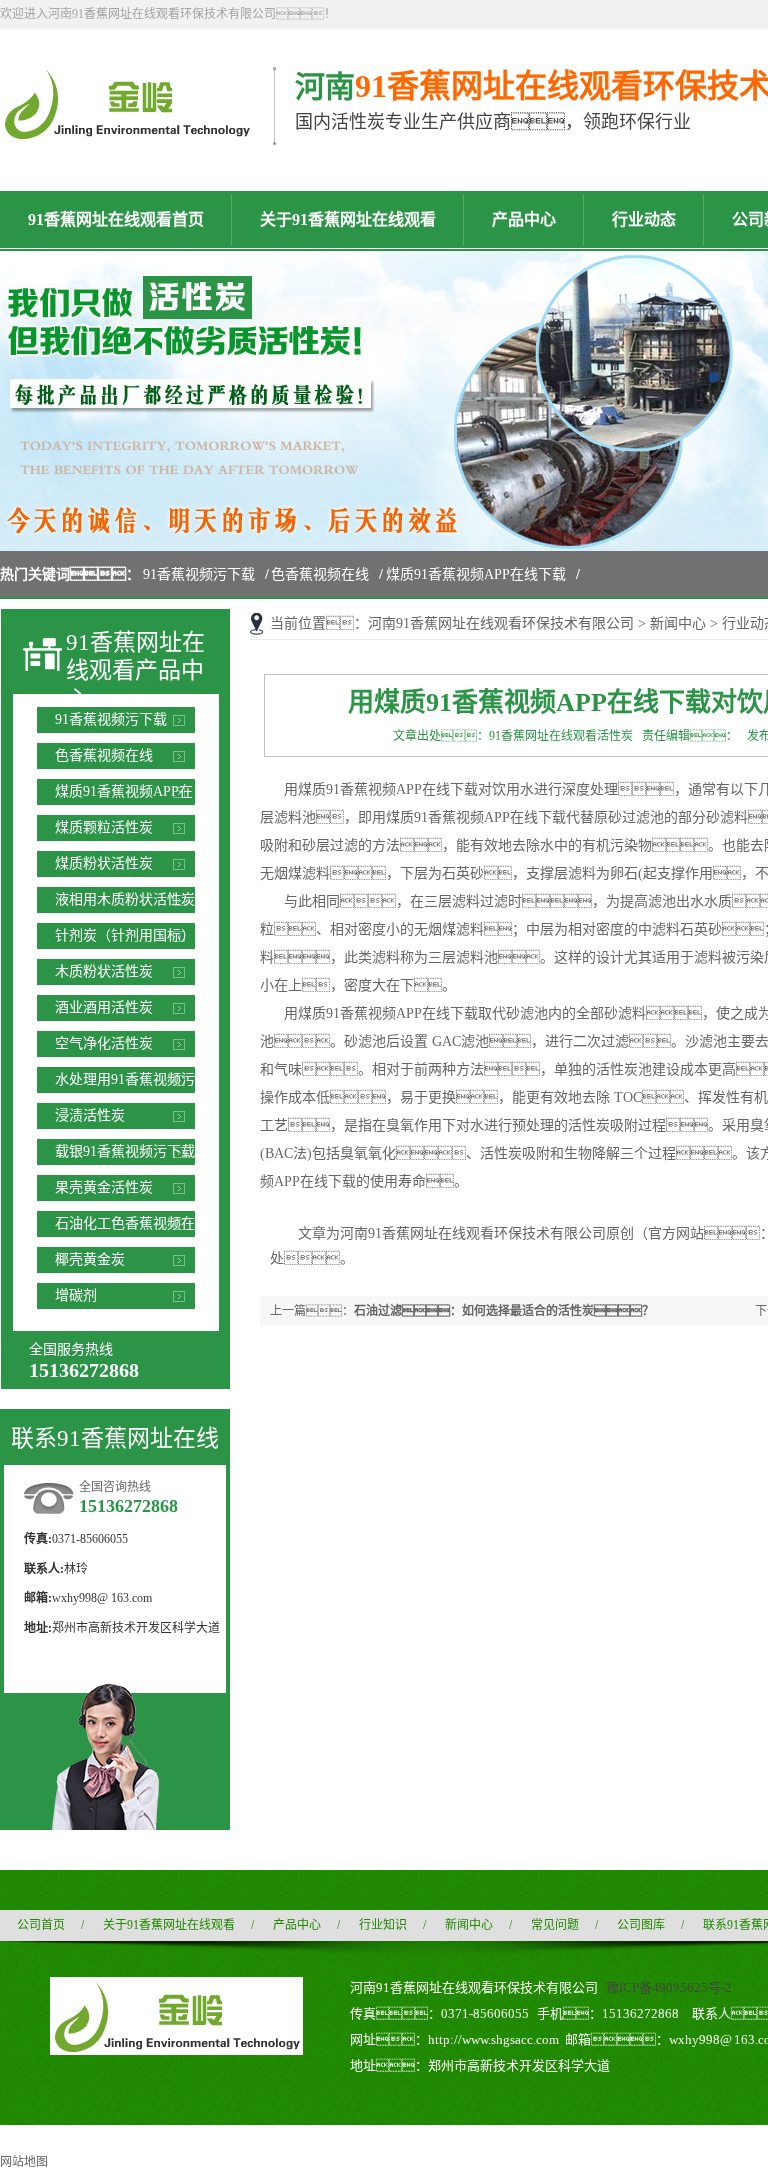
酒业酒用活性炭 (104, 1007)
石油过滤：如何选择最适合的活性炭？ (504, 1311)
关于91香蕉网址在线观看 (169, 1925)
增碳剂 (76, 1295)
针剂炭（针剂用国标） (125, 935)
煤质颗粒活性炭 (104, 827)
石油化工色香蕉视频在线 (125, 1226)
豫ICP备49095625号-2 (669, 1987)
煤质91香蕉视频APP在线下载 (476, 574)
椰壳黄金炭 (90, 1259)
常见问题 (555, 1925)
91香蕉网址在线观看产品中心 (135, 671)
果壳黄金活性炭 (104, 1187)
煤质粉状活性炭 (104, 863)
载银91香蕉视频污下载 (125, 1151)
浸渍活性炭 (90, 1115)
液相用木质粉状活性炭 (125, 899)
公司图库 (641, 1925)
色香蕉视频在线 (320, 574)
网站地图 (24, 2162)
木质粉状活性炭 (104, 971)
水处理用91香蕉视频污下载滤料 (125, 1082)
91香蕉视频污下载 (199, 574)
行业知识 (383, 1925)
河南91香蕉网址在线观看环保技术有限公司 (501, 623)
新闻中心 (678, 623)
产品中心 (297, 1925)
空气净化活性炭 (104, 1043)
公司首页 (41, 1925)
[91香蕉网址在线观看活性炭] (126, 131)
